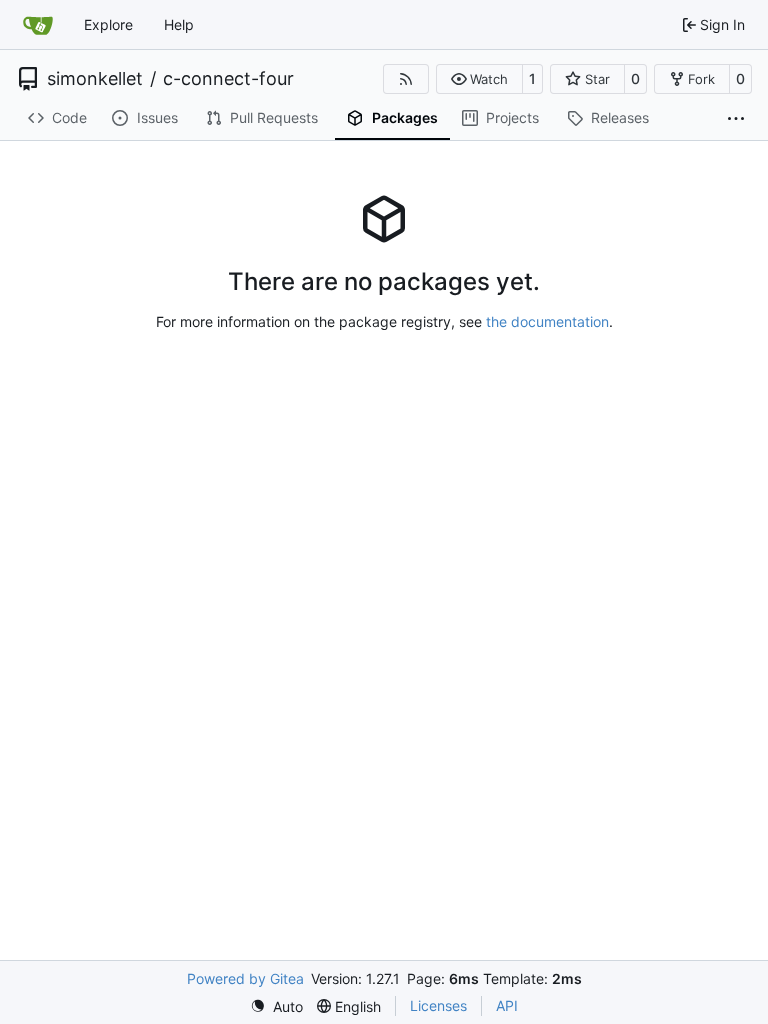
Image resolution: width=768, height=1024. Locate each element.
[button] (479, 79)
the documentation (547, 321)
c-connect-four (228, 79)
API (507, 1005)
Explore (108, 24)
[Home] (38, 25)
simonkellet (95, 79)
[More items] (736, 119)
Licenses (438, 1005)
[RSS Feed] (406, 79)
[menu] (276, 1006)
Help (179, 24)
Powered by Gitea (245, 978)
